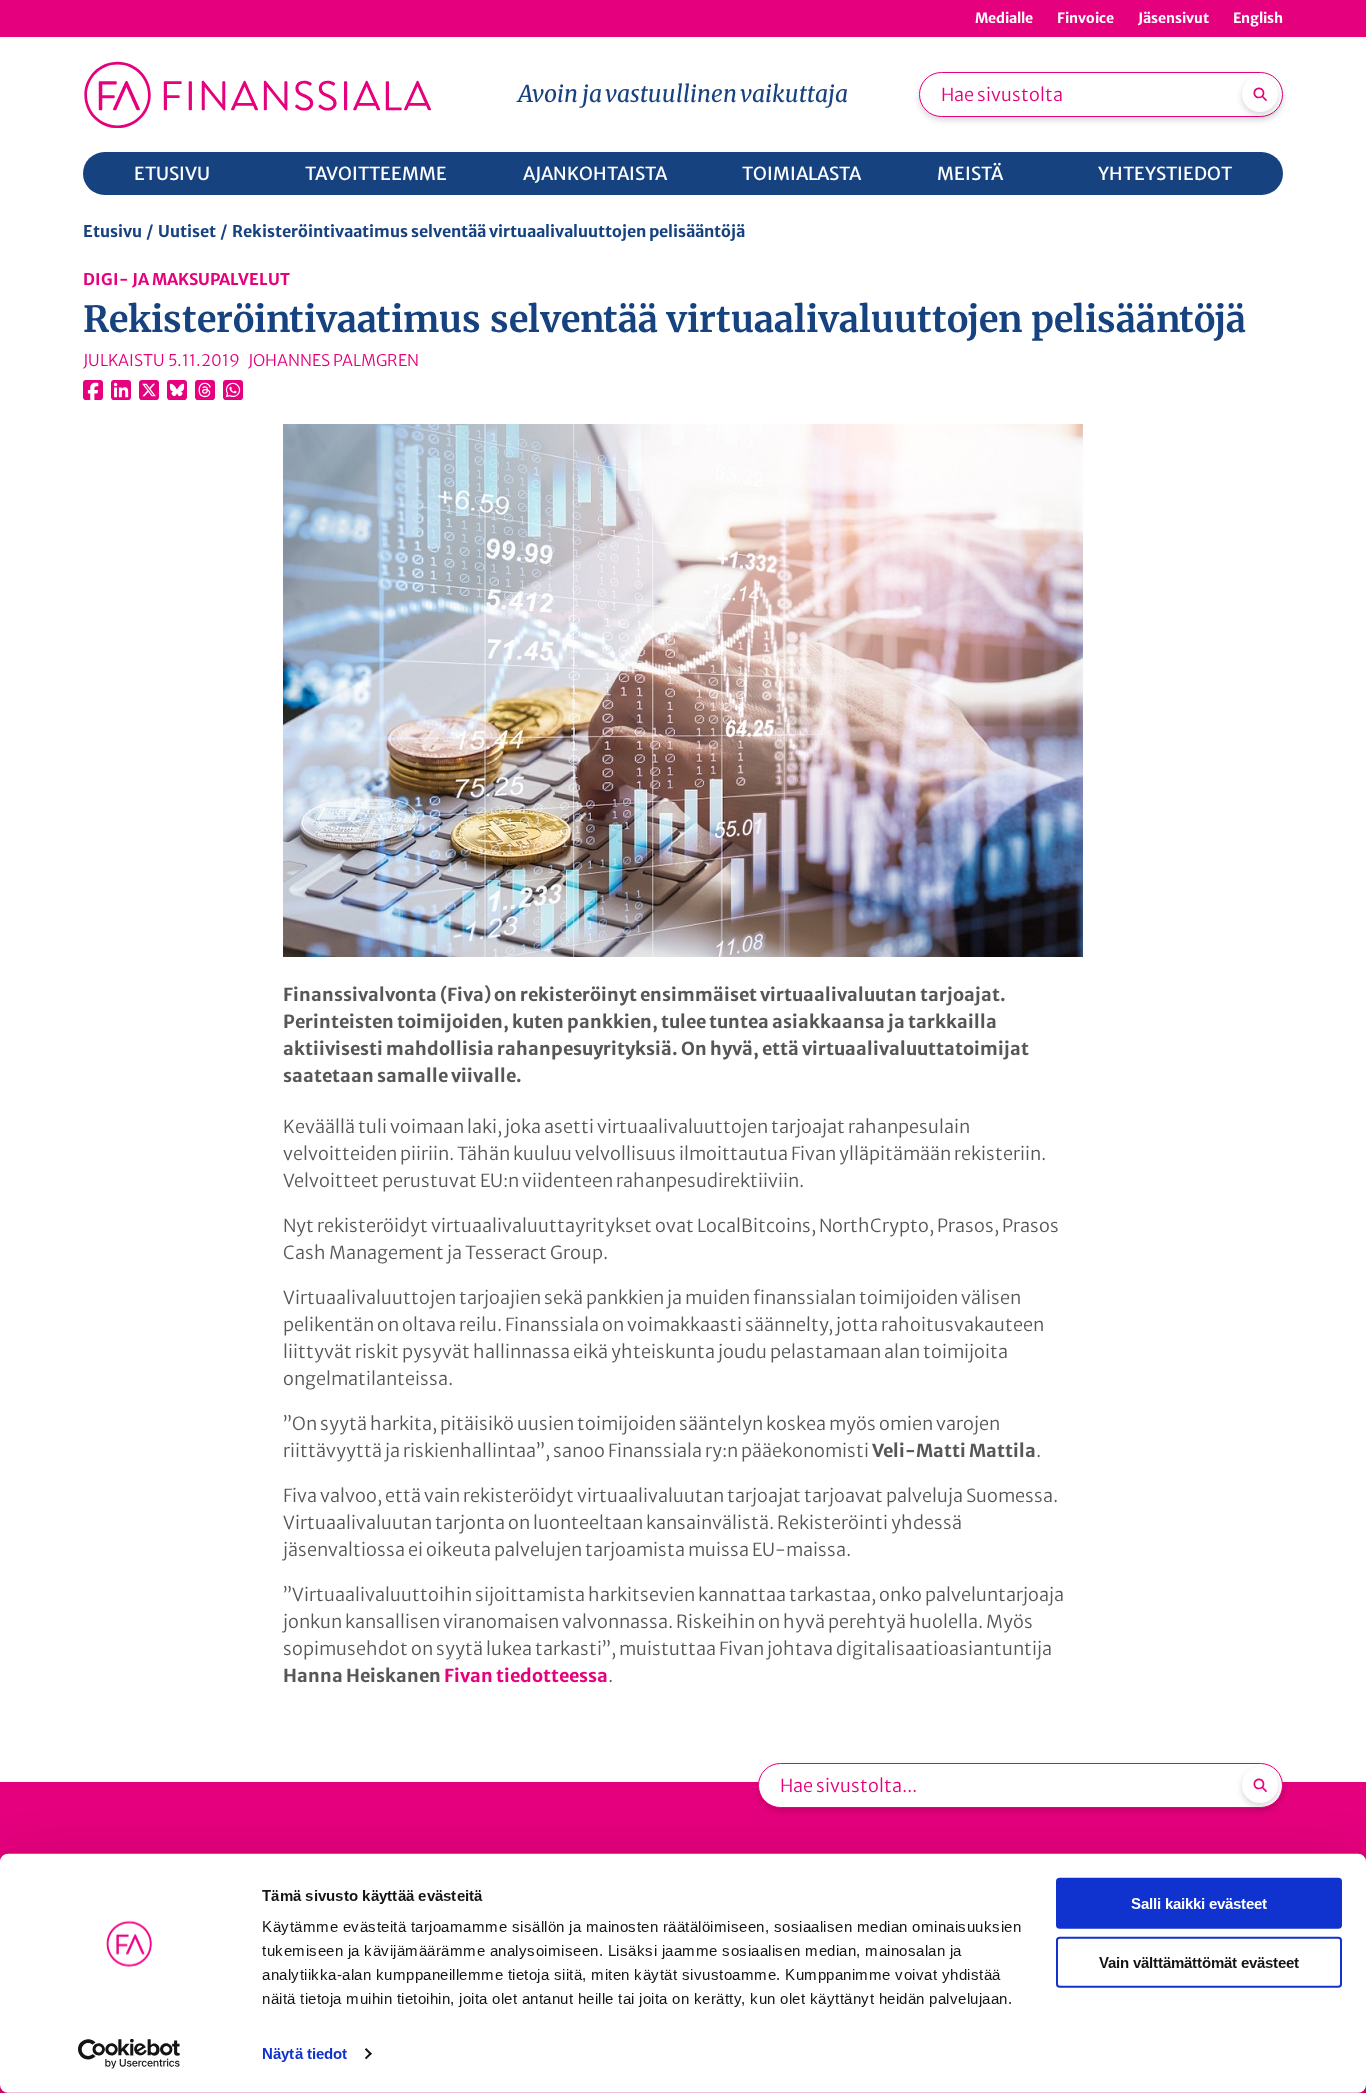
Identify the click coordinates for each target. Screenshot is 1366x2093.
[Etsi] (1260, 94)
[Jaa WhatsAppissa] (233, 390)
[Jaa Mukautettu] (205, 390)
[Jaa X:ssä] (149, 390)
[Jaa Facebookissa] (93, 390)
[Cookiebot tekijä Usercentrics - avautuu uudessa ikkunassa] (129, 2054)
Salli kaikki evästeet (1199, 1903)
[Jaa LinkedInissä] (121, 390)
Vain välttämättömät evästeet (1199, 1961)
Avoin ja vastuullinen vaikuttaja (683, 93)
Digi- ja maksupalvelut (186, 279)
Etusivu (112, 231)
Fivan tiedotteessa (526, 1675)
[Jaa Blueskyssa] (177, 390)
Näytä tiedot (304, 2053)
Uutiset (187, 231)
